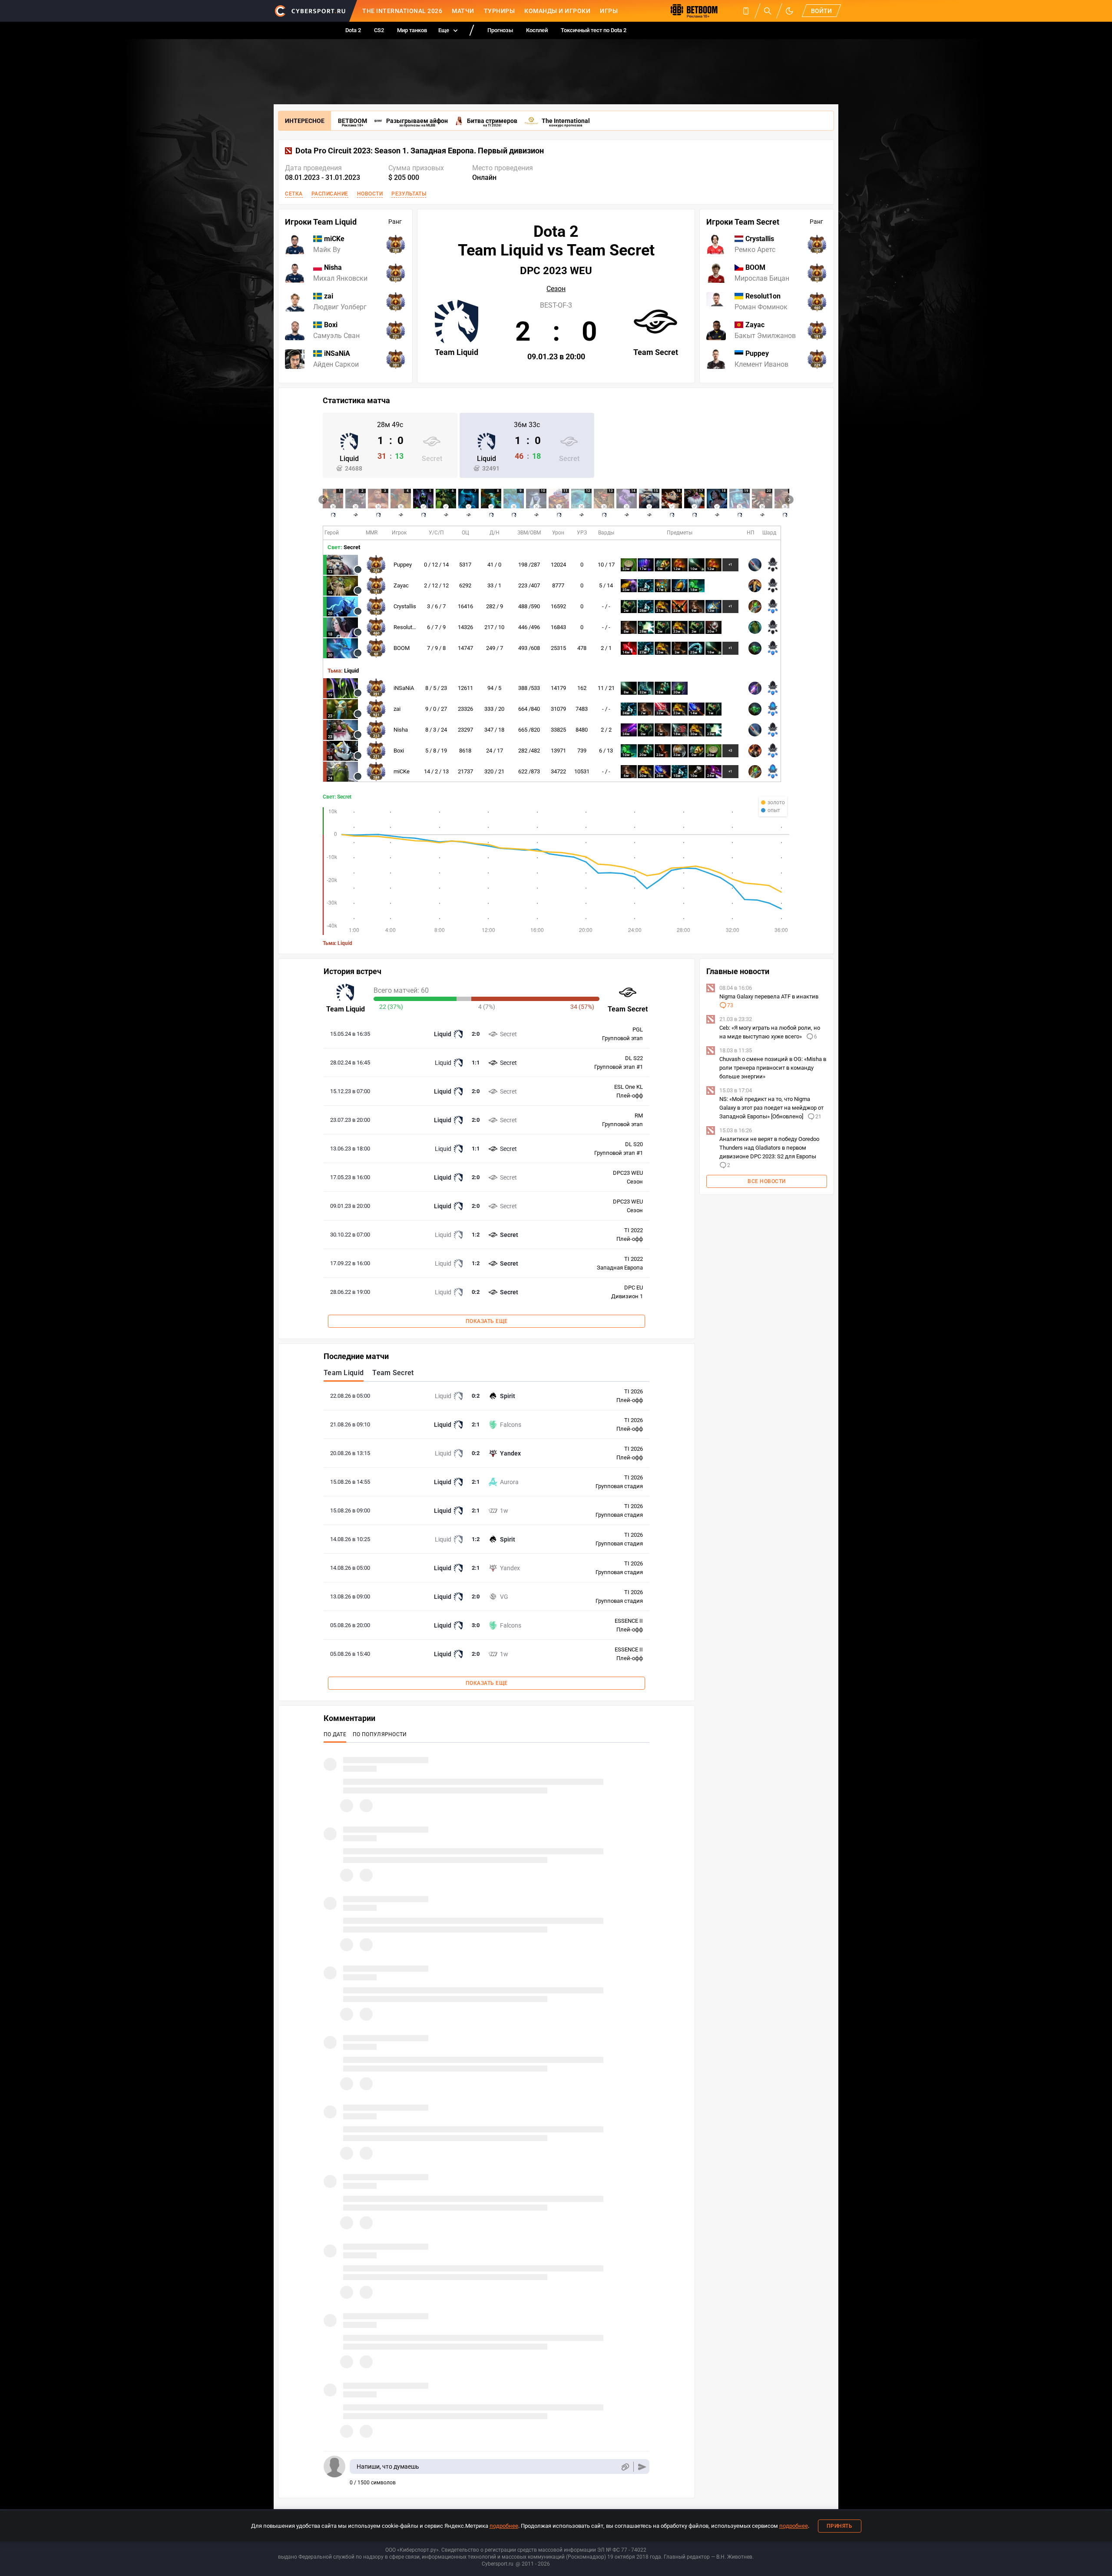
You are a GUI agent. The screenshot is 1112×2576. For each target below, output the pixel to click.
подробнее (504, 2526)
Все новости (767, 1181)
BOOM (402, 648)
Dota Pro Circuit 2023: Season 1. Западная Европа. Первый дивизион (420, 151)
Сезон (556, 289)
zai (397, 709)
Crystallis (405, 606)
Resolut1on (407, 627)
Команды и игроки (557, 11)
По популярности (380, 1734)
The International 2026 (402, 11)
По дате (335, 1734)
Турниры (500, 11)
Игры (609, 11)
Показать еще (487, 1321)
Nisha (401, 730)
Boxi (399, 751)
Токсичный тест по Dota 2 (594, 30)
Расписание (330, 194)
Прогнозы (500, 30)
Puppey (403, 565)
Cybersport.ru (498, 2564)
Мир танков (412, 30)
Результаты (409, 194)
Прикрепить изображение (625, 2467)
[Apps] (746, 11)
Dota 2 (353, 30)
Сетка (294, 194)
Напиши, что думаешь (388, 2467)
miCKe (402, 771)
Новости (370, 194)
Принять (840, 2526)
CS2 (379, 30)
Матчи (463, 11)
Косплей (537, 30)
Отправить (642, 2467)
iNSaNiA (404, 688)
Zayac (401, 585)
